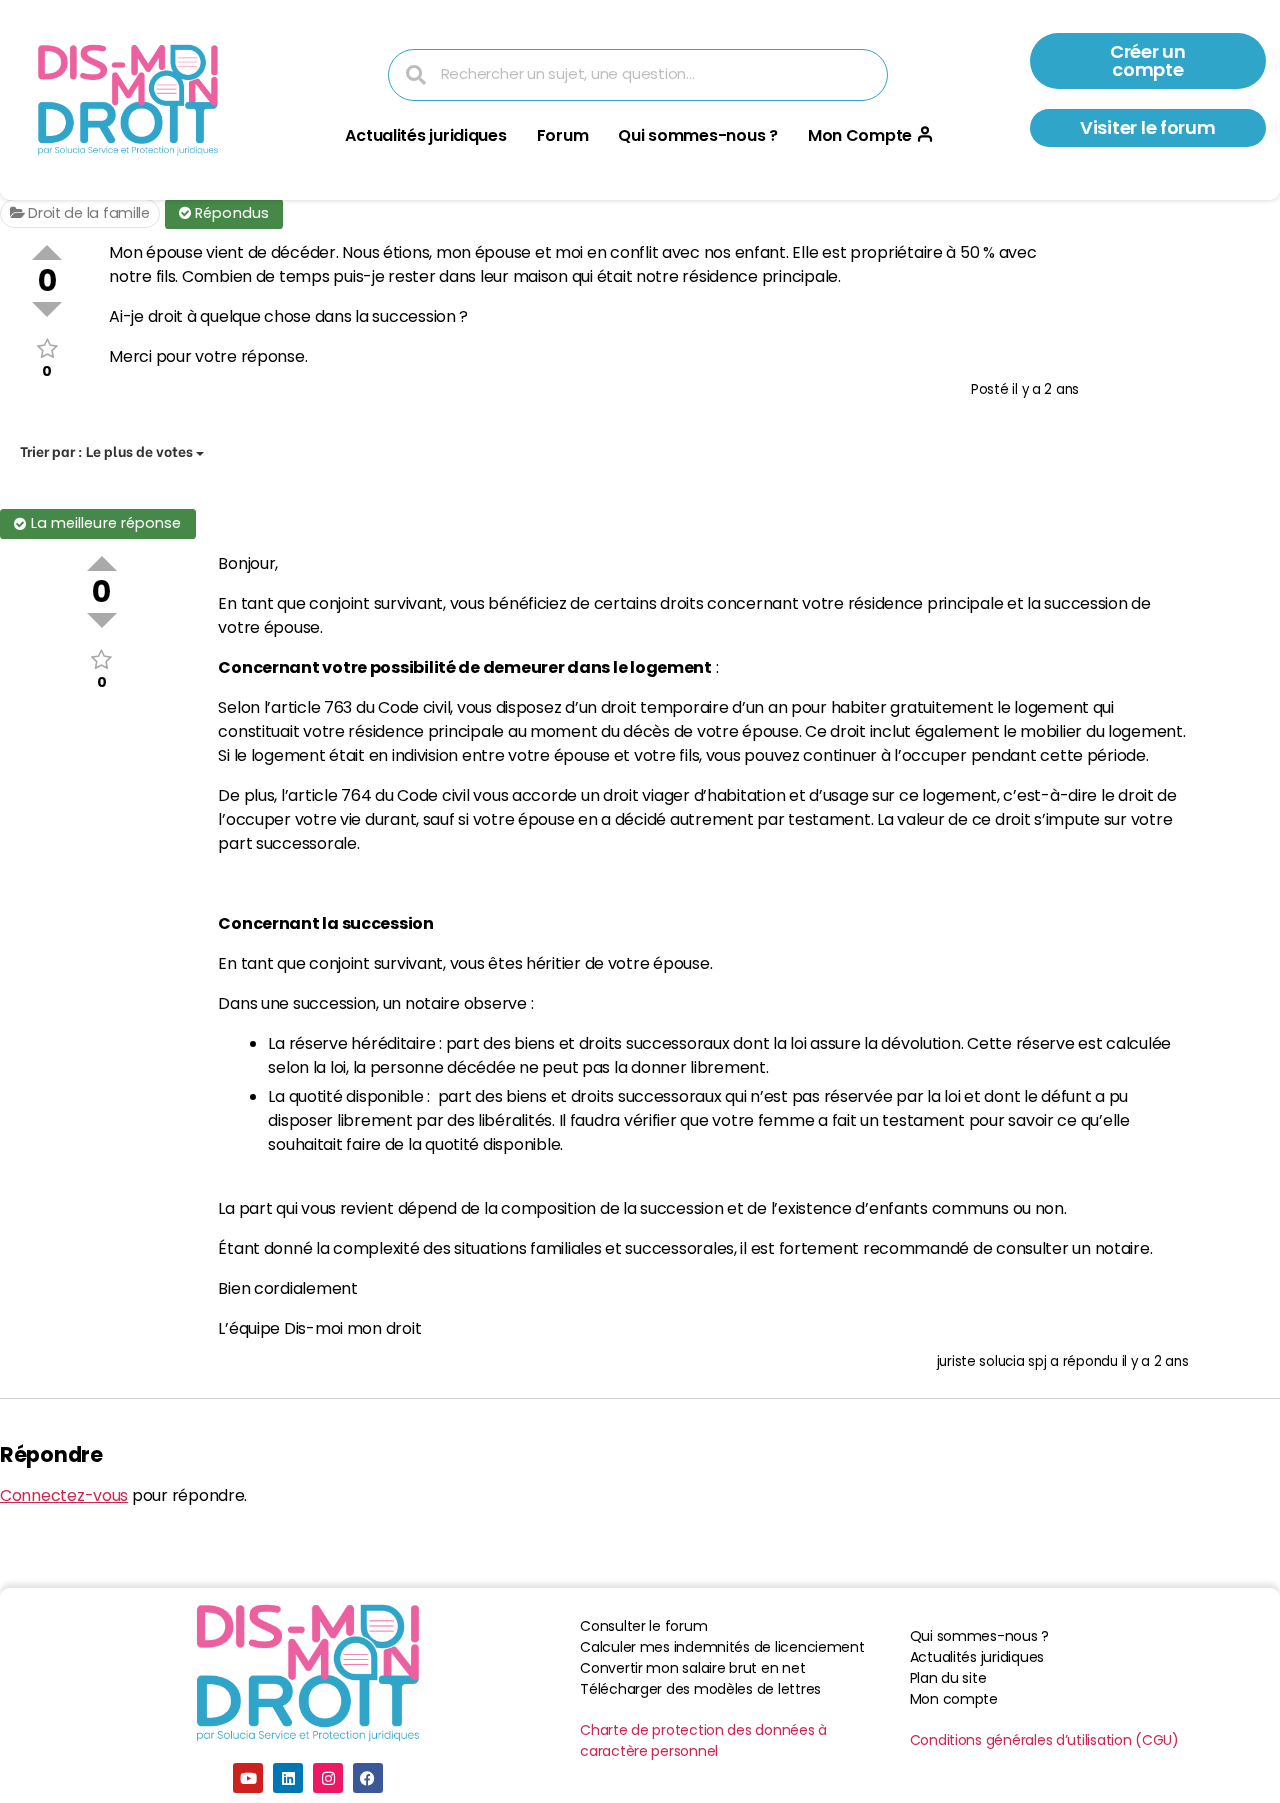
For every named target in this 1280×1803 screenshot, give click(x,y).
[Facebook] (368, 1778)
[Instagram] (328, 1778)
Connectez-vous (64, 1495)
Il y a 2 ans (1045, 389)
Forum (563, 135)
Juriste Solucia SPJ (992, 1361)
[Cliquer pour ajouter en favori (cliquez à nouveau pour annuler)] (47, 348)
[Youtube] (248, 1778)
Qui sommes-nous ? (697, 135)
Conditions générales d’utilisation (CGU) (1044, 1740)
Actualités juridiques (425, 135)
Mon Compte (860, 135)
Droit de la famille (87, 213)
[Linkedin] (288, 1778)
